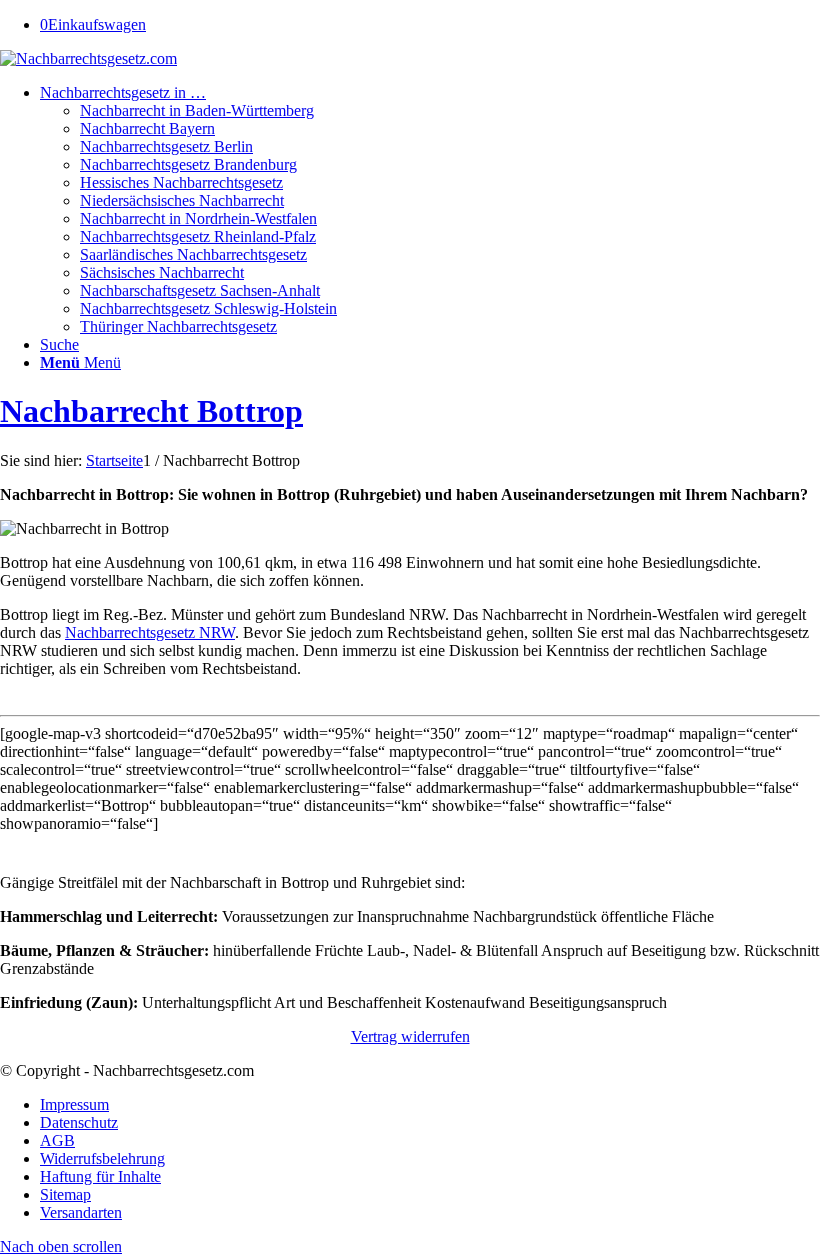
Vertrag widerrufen (410, 1036)
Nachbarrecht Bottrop (151, 411)
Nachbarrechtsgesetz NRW (150, 632)
